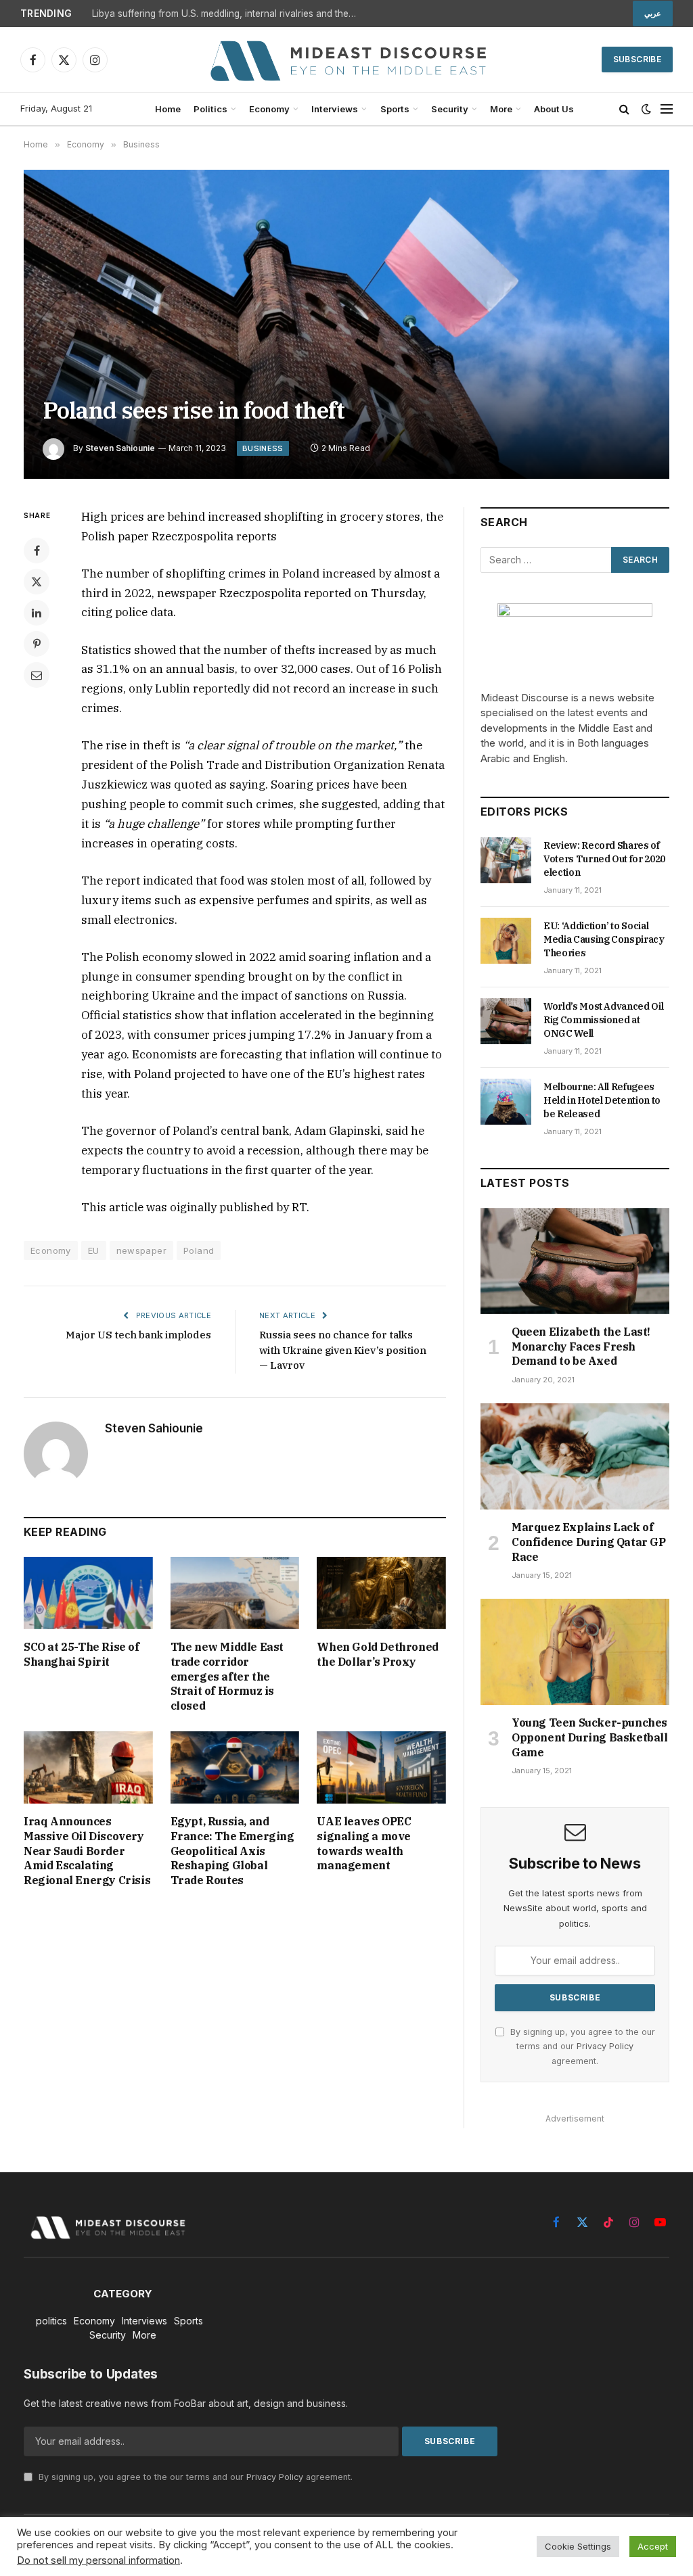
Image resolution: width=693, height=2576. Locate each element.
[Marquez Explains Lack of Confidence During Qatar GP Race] (575, 1456)
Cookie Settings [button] (578, 2546)
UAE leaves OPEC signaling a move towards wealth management (364, 1843)
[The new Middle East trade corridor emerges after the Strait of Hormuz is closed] (235, 1593)
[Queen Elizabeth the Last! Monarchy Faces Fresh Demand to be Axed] (575, 1261)
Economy (269, 109)
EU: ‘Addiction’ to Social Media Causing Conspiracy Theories (604, 939)
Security (450, 109)
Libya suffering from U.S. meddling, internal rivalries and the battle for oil (227, 14)
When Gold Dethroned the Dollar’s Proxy (377, 1654)
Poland (199, 1250)
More (501, 109)
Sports (395, 109)
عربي (653, 14)
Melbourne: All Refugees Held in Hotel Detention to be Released (602, 1100)
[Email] (37, 675)
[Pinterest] (37, 644)
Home (168, 109)
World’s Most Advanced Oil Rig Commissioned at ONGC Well (603, 1020)
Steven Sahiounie (120, 448)
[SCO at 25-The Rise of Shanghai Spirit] (88, 1593)
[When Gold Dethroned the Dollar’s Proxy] (381, 1593)
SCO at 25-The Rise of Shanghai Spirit (82, 1654)
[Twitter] (37, 582)
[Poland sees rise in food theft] (346, 324)
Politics (210, 109)
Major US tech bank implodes (138, 1335)
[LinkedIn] (37, 613)
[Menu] (667, 109)
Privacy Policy (605, 2046)
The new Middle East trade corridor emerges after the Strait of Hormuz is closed (227, 1676)
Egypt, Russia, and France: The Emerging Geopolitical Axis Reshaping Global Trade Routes (232, 1851)
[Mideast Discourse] (346, 60)
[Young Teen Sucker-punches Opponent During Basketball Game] (575, 1652)
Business (263, 448)
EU (94, 1250)
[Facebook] (37, 551)
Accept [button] (653, 2546)
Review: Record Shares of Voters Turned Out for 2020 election (604, 859)
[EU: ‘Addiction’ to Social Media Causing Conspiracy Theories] (506, 941)
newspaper (142, 1250)
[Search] (624, 109)
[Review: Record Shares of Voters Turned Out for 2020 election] (506, 860)
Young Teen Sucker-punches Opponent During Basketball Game (590, 1737)
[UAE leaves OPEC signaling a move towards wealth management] (381, 1767)
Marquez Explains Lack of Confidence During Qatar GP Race (589, 1542)
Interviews (335, 109)
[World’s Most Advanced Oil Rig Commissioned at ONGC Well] (506, 1021)
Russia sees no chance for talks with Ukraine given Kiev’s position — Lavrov (343, 1350)
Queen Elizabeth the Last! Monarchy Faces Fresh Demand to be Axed (581, 1346)
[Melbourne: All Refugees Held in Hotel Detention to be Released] (506, 1102)
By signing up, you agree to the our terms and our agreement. (581, 2046)
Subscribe (637, 59)
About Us (554, 109)
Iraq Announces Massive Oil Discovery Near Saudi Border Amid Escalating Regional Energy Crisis (87, 1851)
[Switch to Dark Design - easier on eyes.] (646, 109)
